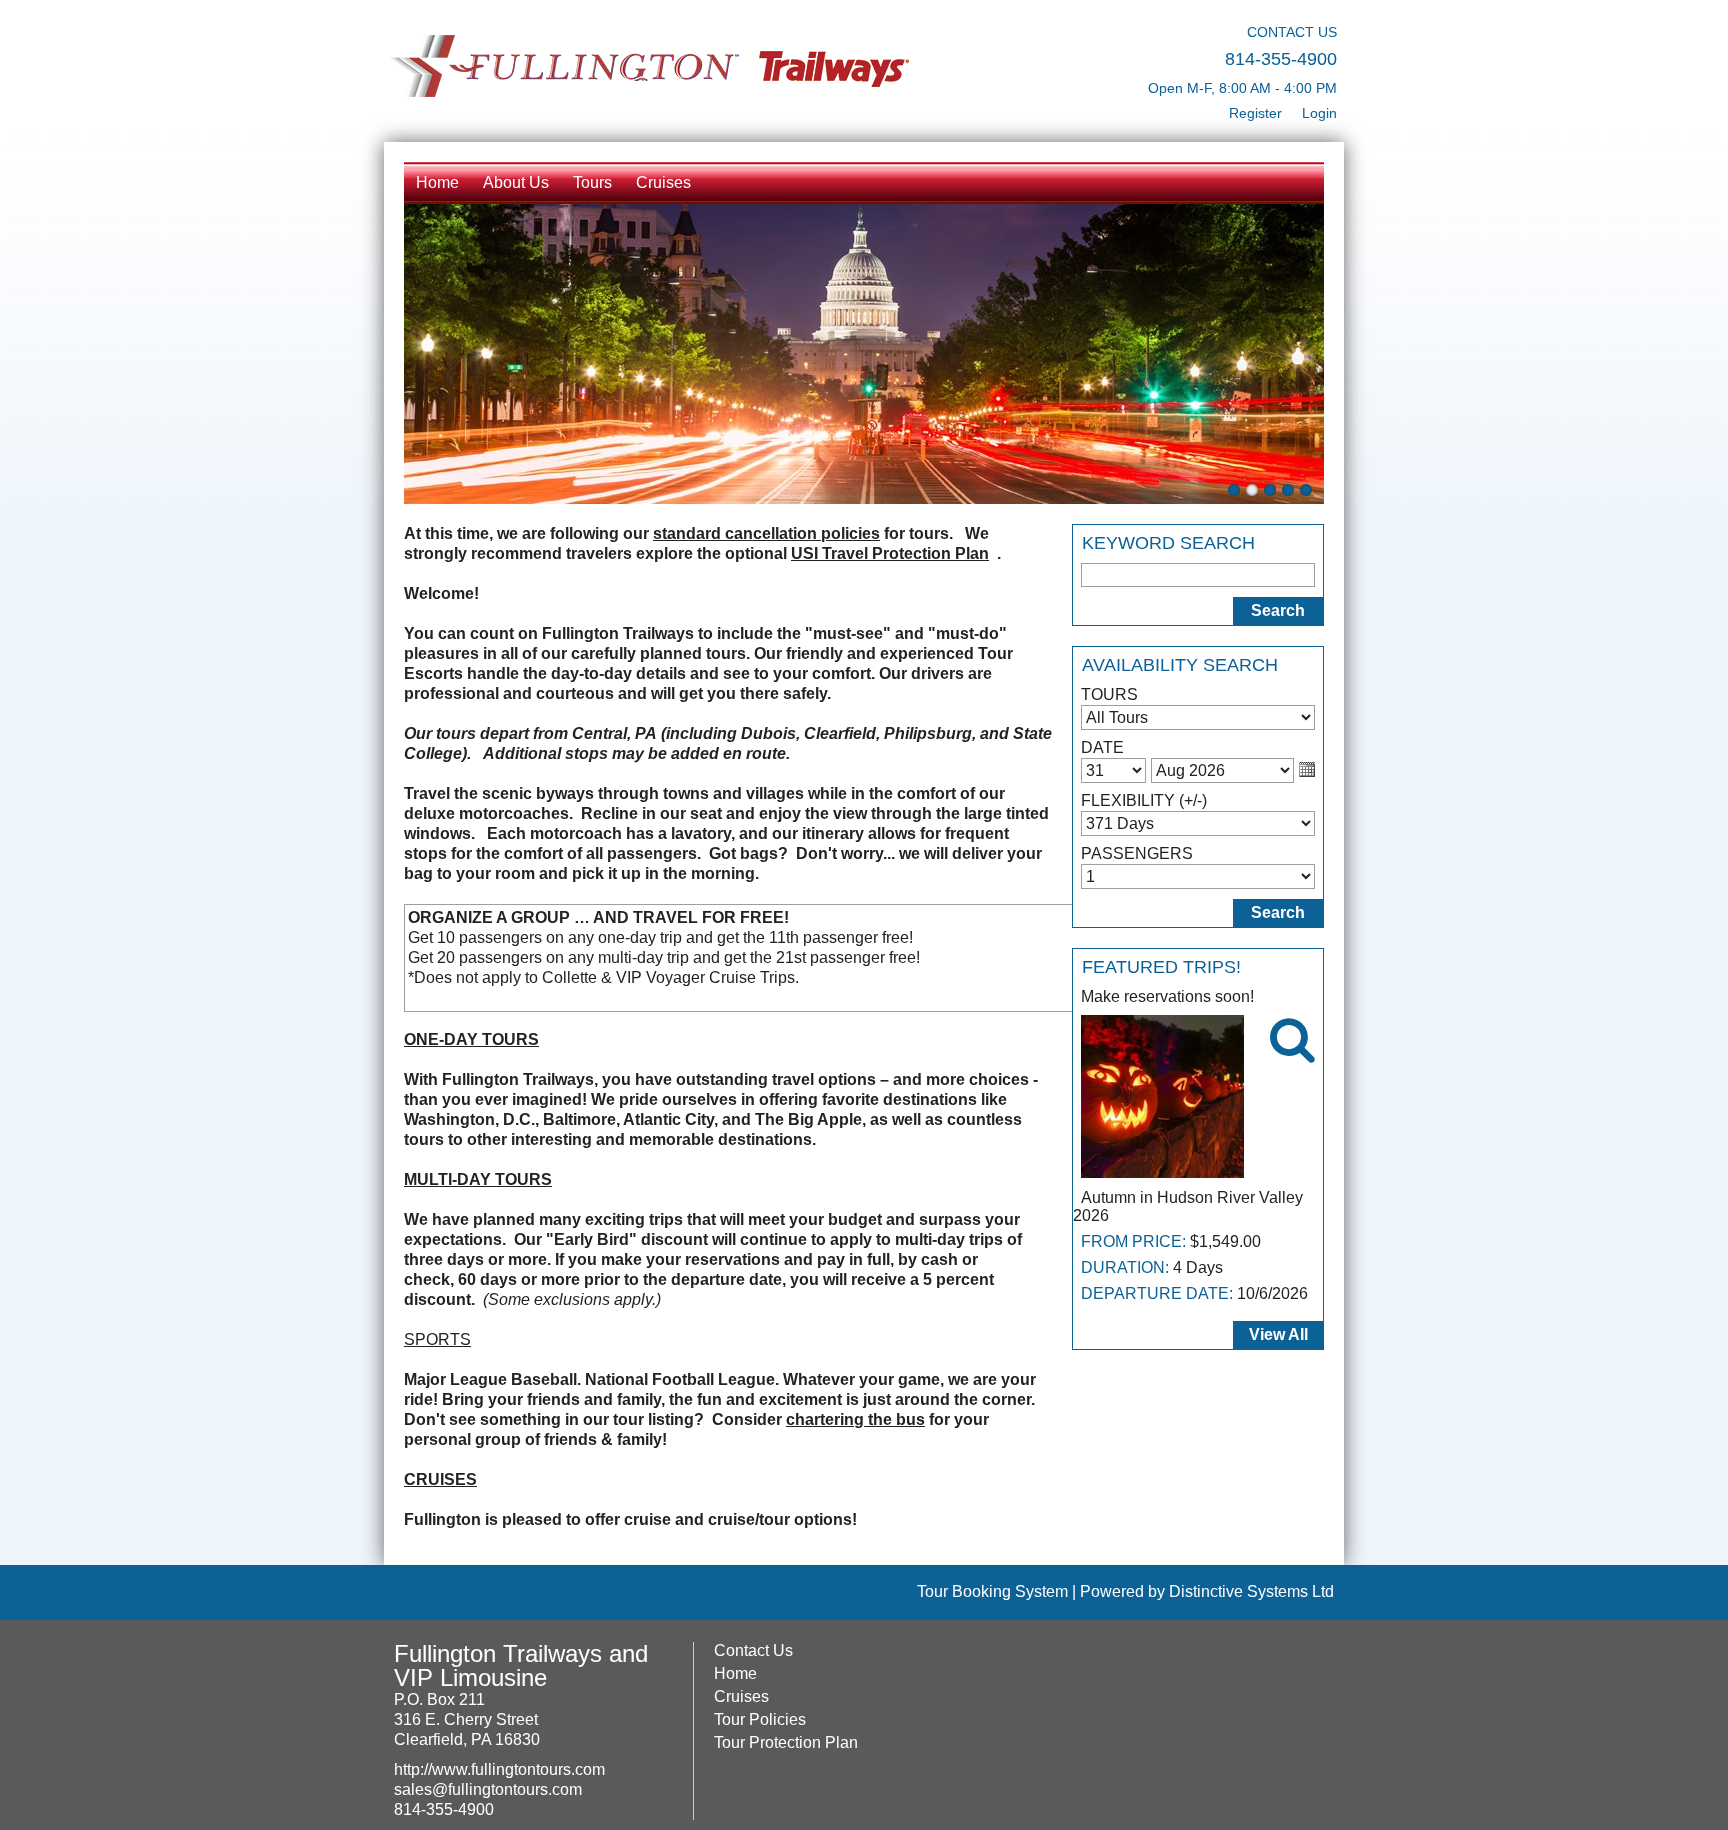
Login (1319, 113)
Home (437, 182)
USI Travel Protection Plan (890, 553)
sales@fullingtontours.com (488, 1789)
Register (1255, 113)
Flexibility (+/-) (1144, 800)
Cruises (663, 182)
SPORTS (437, 1339)
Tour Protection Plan (786, 1742)
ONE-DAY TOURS (471, 1039)
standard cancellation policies (766, 533)
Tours (592, 182)
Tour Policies (760, 1719)
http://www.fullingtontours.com (499, 1769)
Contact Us (753, 1650)
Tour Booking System (992, 1591)
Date (1102, 747)
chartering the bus (855, 1419)
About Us (516, 182)
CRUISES (440, 1479)
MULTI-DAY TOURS (478, 1179)
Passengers (1137, 853)
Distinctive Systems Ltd (1251, 1591)
